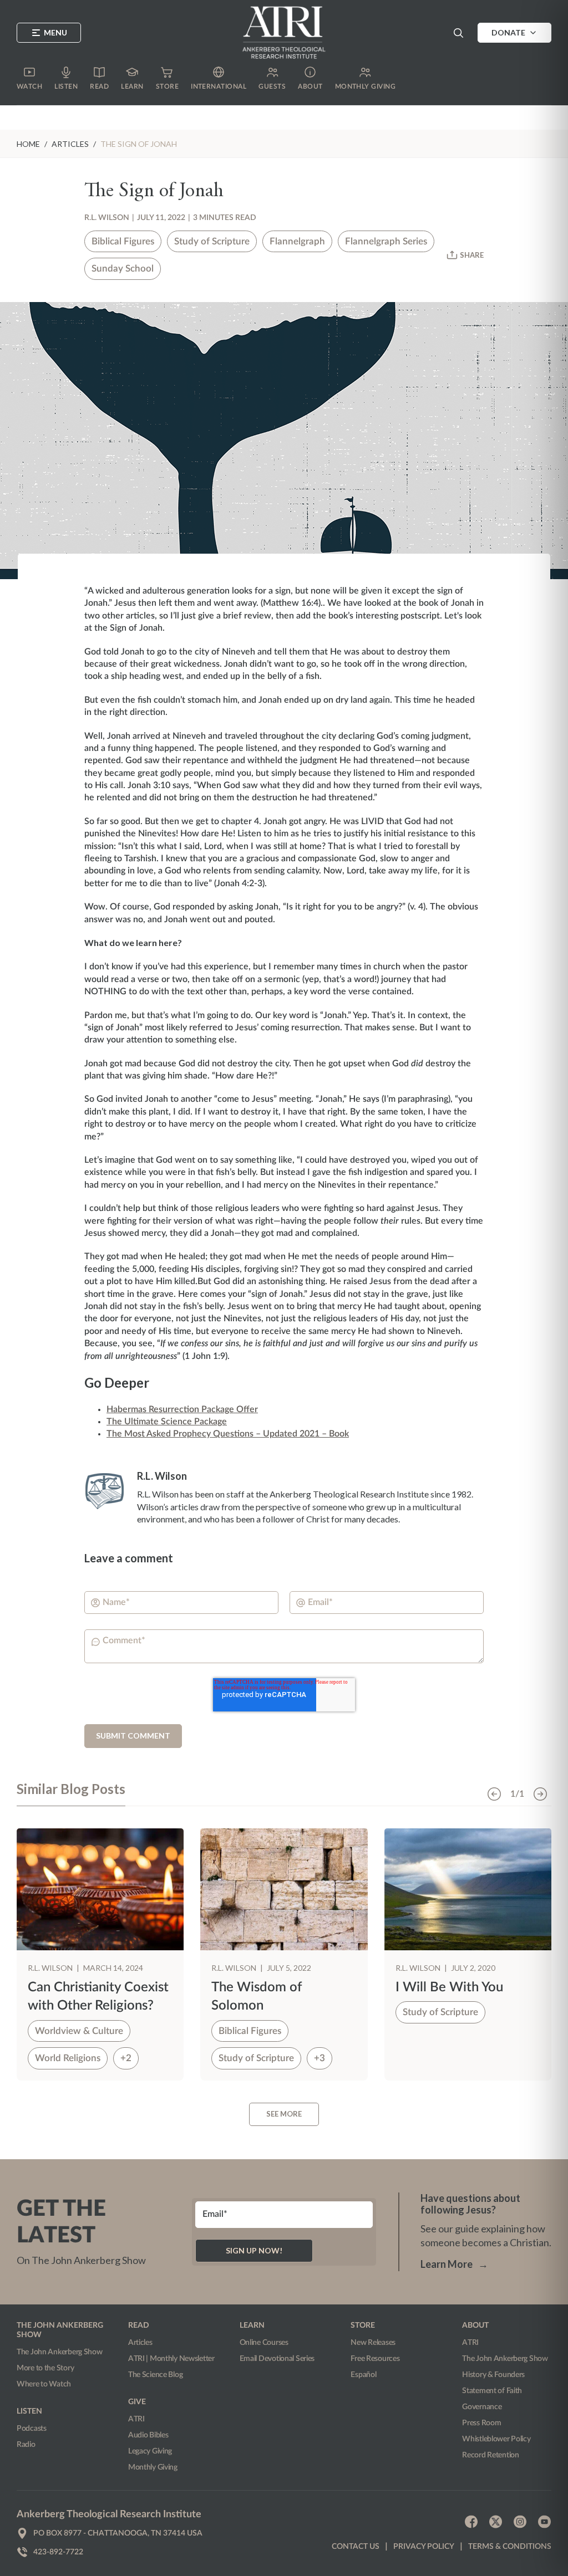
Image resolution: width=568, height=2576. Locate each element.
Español (363, 2375)
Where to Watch (44, 2384)
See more (284, 2114)
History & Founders (493, 2375)
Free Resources (375, 2359)
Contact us (356, 2547)
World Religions (68, 2058)
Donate (508, 32)
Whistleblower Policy (496, 2439)
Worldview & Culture (79, 2031)
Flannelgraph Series (386, 241)
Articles (140, 2343)
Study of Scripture (212, 241)
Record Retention (491, 2455)
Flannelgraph (297, 241)
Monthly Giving (153, 2467)
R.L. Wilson (107, 218)
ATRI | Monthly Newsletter (171, 2359)
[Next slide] (540, 1794)
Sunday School (123, 269)
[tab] (71, 1794)
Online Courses (264, 2343)
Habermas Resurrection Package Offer (182, 1409)
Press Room (481, 2423)
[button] (458, 33)
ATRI (136, 2419)
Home (28, 144)
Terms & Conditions (510, 2547)
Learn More (454, 2264)
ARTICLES (70, 144)
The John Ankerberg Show (60, 2352)
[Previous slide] (494, 1794)
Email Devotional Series (277, 2359)
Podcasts (32, 2429)
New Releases (373, 2343)
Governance (482, 2407)
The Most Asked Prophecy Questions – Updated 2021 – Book (228, 1434)
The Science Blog (156, 2375)
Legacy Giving (150, 2451)
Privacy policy (424, 2547)
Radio (26, 2445)
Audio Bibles (148, 2435)
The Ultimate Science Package (167, 1422)
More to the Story (45, 2368)
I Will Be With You (449, 1987)
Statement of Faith (492, 2391)
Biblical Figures (123, 241)
